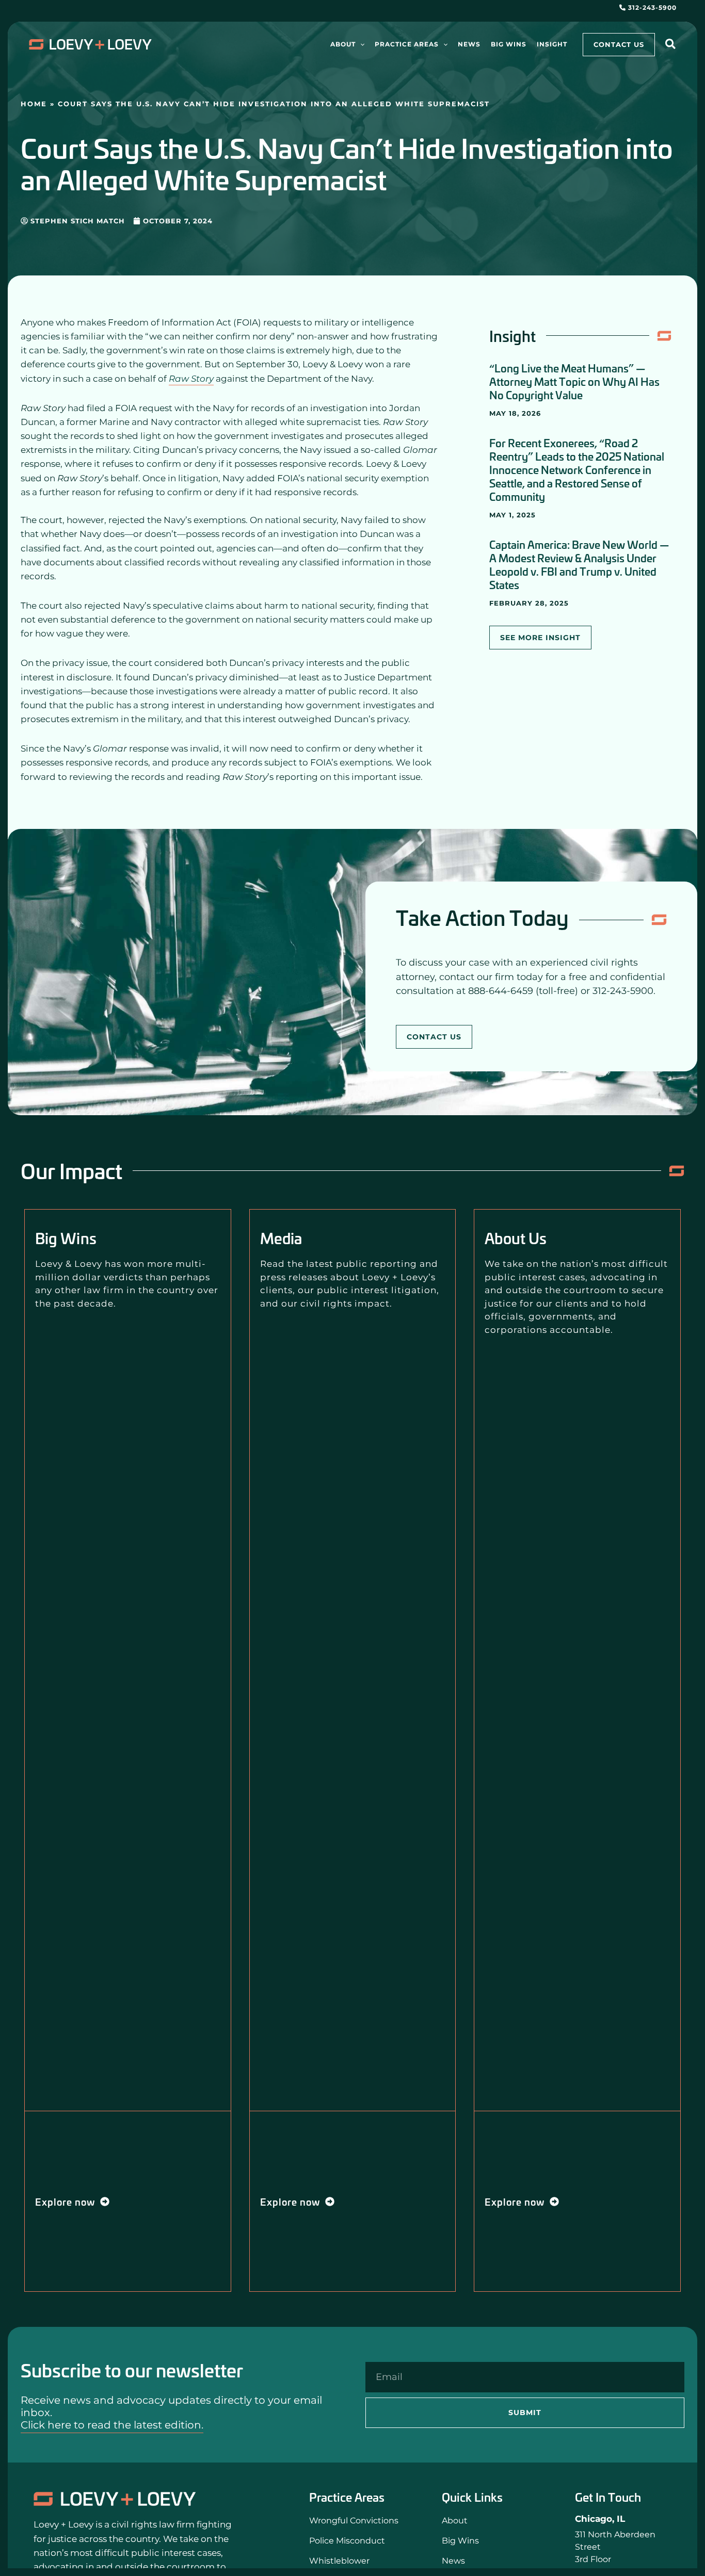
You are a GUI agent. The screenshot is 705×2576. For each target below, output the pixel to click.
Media (281, 1238)
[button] (360, 44)
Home (34, 104)
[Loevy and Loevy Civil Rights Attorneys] (115, 2499)
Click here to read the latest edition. (112, 2425)
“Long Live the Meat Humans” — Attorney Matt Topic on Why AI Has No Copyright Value (574, 381)
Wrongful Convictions (354, 2521)
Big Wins (66, 1238)
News (453, 2561)
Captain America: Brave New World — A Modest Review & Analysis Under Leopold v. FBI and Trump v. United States (579, 564)
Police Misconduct (347, 2541)
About (455, 2521)
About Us (516, 1238)
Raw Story (191, 379)
